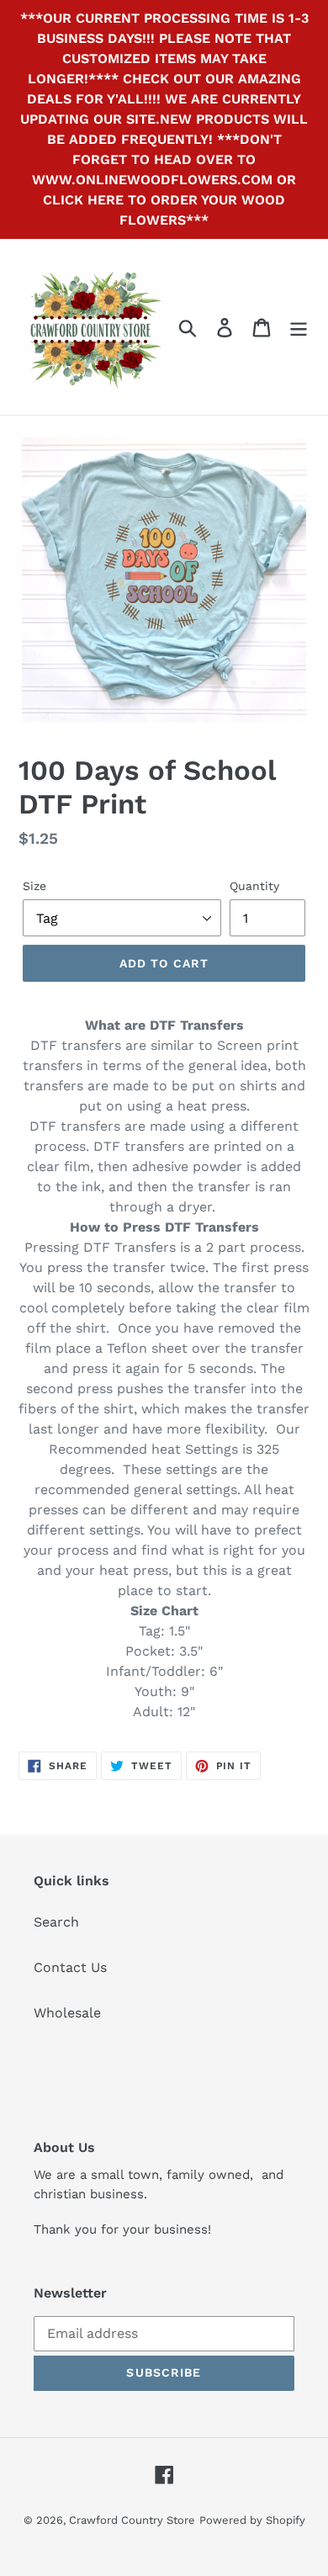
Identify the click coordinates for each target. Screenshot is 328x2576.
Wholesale (67, 2013)
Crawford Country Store (132, 2520)
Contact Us (70, 1967)
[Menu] (299, 327)
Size (34, 886)
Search (56, 1922)
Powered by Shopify (252, 2520)
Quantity (254, 886)
